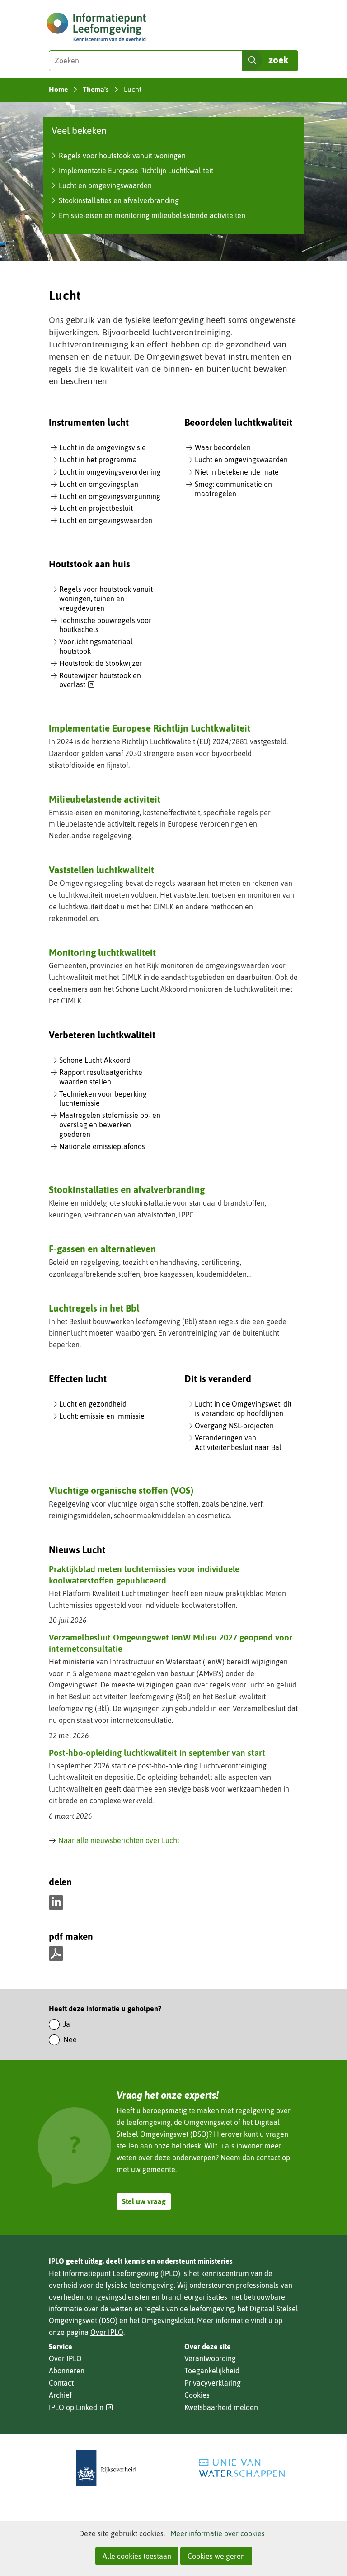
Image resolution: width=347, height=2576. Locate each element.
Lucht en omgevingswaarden (105, 185)
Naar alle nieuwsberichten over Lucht (119, 1840)
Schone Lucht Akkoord (95, 1060)
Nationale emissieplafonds (102, 1146)
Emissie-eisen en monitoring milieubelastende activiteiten (152, 215)
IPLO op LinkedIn (81, 2407)
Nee (70, 2039)
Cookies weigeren (216, 2556)
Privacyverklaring (213, 2383)
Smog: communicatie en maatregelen (233, 489)
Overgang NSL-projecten (234, 1426)
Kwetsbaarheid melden (221, 2407)
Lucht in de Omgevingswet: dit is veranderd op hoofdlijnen (243, 1409)
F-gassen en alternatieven (102, 1249)
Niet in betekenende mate (237, 472)
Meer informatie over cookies (218, 2533)
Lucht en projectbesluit (96, 508)
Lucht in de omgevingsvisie (103, 447)
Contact (61, 2383)
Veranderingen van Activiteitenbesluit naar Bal (238, 1442)
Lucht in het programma (98, 460)
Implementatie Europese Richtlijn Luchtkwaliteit (136, 171)
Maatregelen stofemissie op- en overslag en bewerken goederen (110, 1125)
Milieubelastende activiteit (105, 799)
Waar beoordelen (223, 447)
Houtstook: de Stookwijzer (101, 663)
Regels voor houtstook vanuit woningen (122, 156)
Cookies (197, 2395)
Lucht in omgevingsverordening (110, 472)
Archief (60, 2395)
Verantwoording (210, 2358)
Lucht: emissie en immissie (102, 1416)
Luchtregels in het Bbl (94, 1308)
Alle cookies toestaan (137, 2556)
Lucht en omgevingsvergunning (110, 496)
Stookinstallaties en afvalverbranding (119, 200)
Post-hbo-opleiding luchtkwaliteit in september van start (157, 1753)
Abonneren (67, 2371)
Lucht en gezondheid (93, 1404)
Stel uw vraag (144, 2201)
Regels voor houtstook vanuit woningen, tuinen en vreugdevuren (106, 599)
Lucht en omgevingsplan (99, 484)
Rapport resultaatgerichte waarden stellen (101, 1077)
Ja (67, 2024)
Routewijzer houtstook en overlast (100, 681)
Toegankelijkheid (212, 2371)
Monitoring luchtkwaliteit (102, 952)
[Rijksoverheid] (106, 2468)
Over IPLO (107, 2332)
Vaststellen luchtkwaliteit (101, 870)
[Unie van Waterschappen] (241, 2468)
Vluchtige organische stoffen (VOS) (121, 1490)
